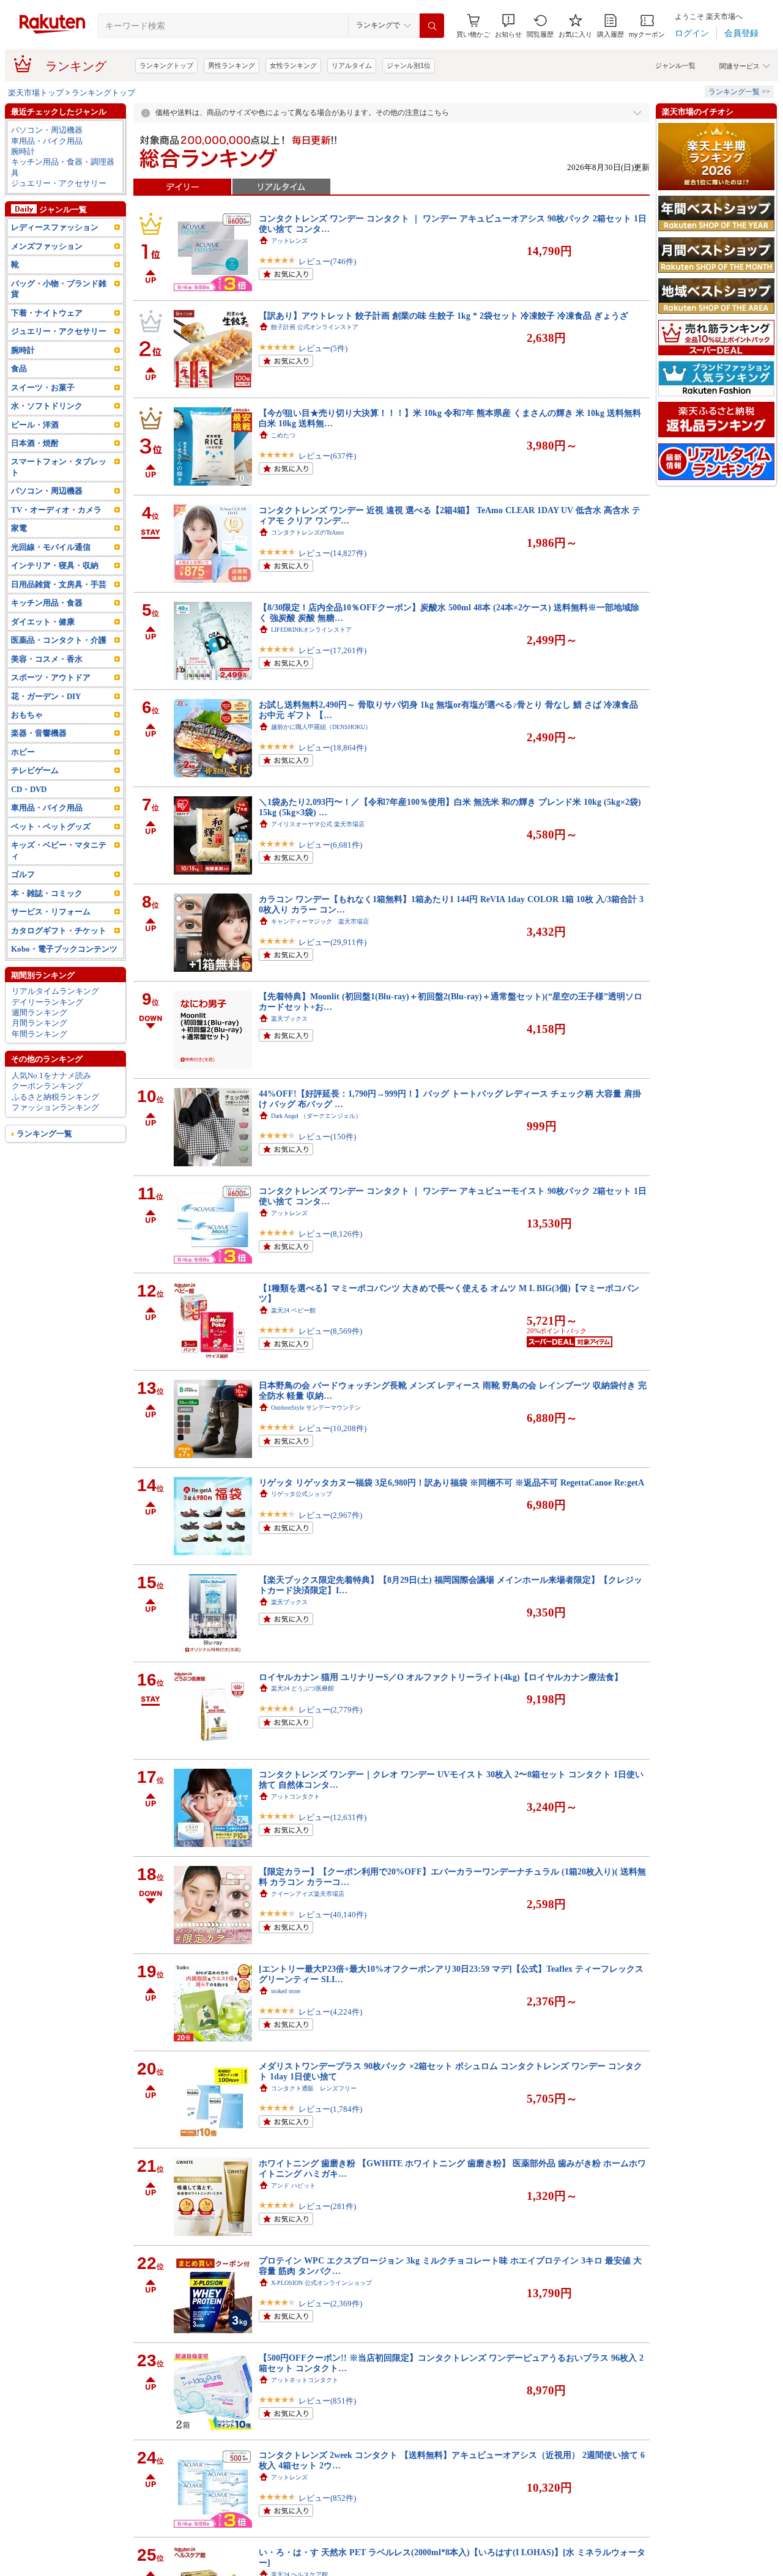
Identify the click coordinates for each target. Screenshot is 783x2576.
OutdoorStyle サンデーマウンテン (316, 1408)
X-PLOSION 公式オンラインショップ (321, 2283)
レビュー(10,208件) (332, 1428)
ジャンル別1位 (409, 65)
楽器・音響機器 (39, 733)
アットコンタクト (295, 1797)
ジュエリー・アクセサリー (59, 183)
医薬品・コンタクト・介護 (59, 640)
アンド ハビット (293, 2186)
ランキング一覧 (44, 1134)
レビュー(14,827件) (332, 553)
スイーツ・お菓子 (43, 387)
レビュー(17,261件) (332, 650)
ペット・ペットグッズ (51, 827)
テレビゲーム (35, 770)
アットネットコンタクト (305, 2380)
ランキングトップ (166, 65)
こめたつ (283, 435)
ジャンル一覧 (675, 65)
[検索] (432, 26)
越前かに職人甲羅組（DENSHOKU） (321, 727)
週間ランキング (39, 1012)
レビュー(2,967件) (330, 1515)
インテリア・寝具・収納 (55, 565)
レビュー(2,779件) (330, 1710)
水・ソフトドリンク (47, 406)
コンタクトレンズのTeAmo (307, 532)
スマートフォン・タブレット (59, 467)
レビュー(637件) (327, 456)
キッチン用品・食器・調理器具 (63, 167)
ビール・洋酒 (35, 425)
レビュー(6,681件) (330, 845)
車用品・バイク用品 (47, 141)
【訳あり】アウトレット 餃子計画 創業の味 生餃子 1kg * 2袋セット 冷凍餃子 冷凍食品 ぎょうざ (443, 316)
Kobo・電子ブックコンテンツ (64, 949)
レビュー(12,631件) (332, 1817)
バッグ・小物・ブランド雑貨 (59, 289)
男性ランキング (232, 65)
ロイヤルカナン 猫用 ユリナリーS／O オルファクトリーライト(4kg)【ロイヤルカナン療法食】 (441, 1677)
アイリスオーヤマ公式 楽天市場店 (318, 824)
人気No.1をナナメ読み (51, 1075)
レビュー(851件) (327, 2401)
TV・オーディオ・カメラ (56, 510)
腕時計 (23, 151)
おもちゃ (27, 715)
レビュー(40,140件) (332, 1915)
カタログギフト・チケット (59, 931)
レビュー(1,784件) (330, 2109)
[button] (508, 26)
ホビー (23, 752)
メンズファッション (47, 246)
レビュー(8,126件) (330, 1234)
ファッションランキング (55, 1107)
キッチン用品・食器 (47, 603)
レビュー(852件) (327, 2498)
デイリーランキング (47, 1002)
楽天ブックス (289, 1019)
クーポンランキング (47, 1086)
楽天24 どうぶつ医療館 (302, 1688)
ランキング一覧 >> (739, 92)
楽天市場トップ (36, 93)
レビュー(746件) (327, 261)
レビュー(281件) (327, 2206)
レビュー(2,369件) (330, 2304)
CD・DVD (29, 789)
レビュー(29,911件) (332, 942)
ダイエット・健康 (43, 622)
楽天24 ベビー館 (293, 1310)
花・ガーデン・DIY (46, 696)
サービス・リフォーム (51, 912)
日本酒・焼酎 (35, 443)
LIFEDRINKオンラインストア (311, 630)
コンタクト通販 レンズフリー (314, 2088)
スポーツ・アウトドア (51, 677)
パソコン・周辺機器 (47, 130)
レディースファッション (55, 227)
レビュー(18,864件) (332, 748)
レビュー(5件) (323, 348)
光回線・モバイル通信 (51, 547)
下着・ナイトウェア (47, 313)
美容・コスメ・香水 (47, 659)
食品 (19, 368)
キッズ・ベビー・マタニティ (59, 850)
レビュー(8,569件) (330, 1331)
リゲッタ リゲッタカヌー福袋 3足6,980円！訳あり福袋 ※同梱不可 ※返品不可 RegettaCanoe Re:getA (451, 1482)
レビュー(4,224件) (330, 2012)
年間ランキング (39, 1034)
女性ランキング (293, 65)
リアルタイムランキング (55, 991)
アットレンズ (289, 241)
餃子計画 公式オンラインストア (315, 327)
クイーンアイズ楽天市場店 (308, 1894)
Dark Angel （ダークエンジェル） (316, 1116)
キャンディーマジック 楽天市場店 (320, 921)
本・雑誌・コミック (47, 893)
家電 (19, 528)
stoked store (286, 1991)
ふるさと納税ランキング (55, 1097)
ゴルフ (23, 874)
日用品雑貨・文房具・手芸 (59, 584)
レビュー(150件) (327, 1137)
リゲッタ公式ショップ (302, 1494)
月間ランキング (39, 1023)
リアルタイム (352, 65)
